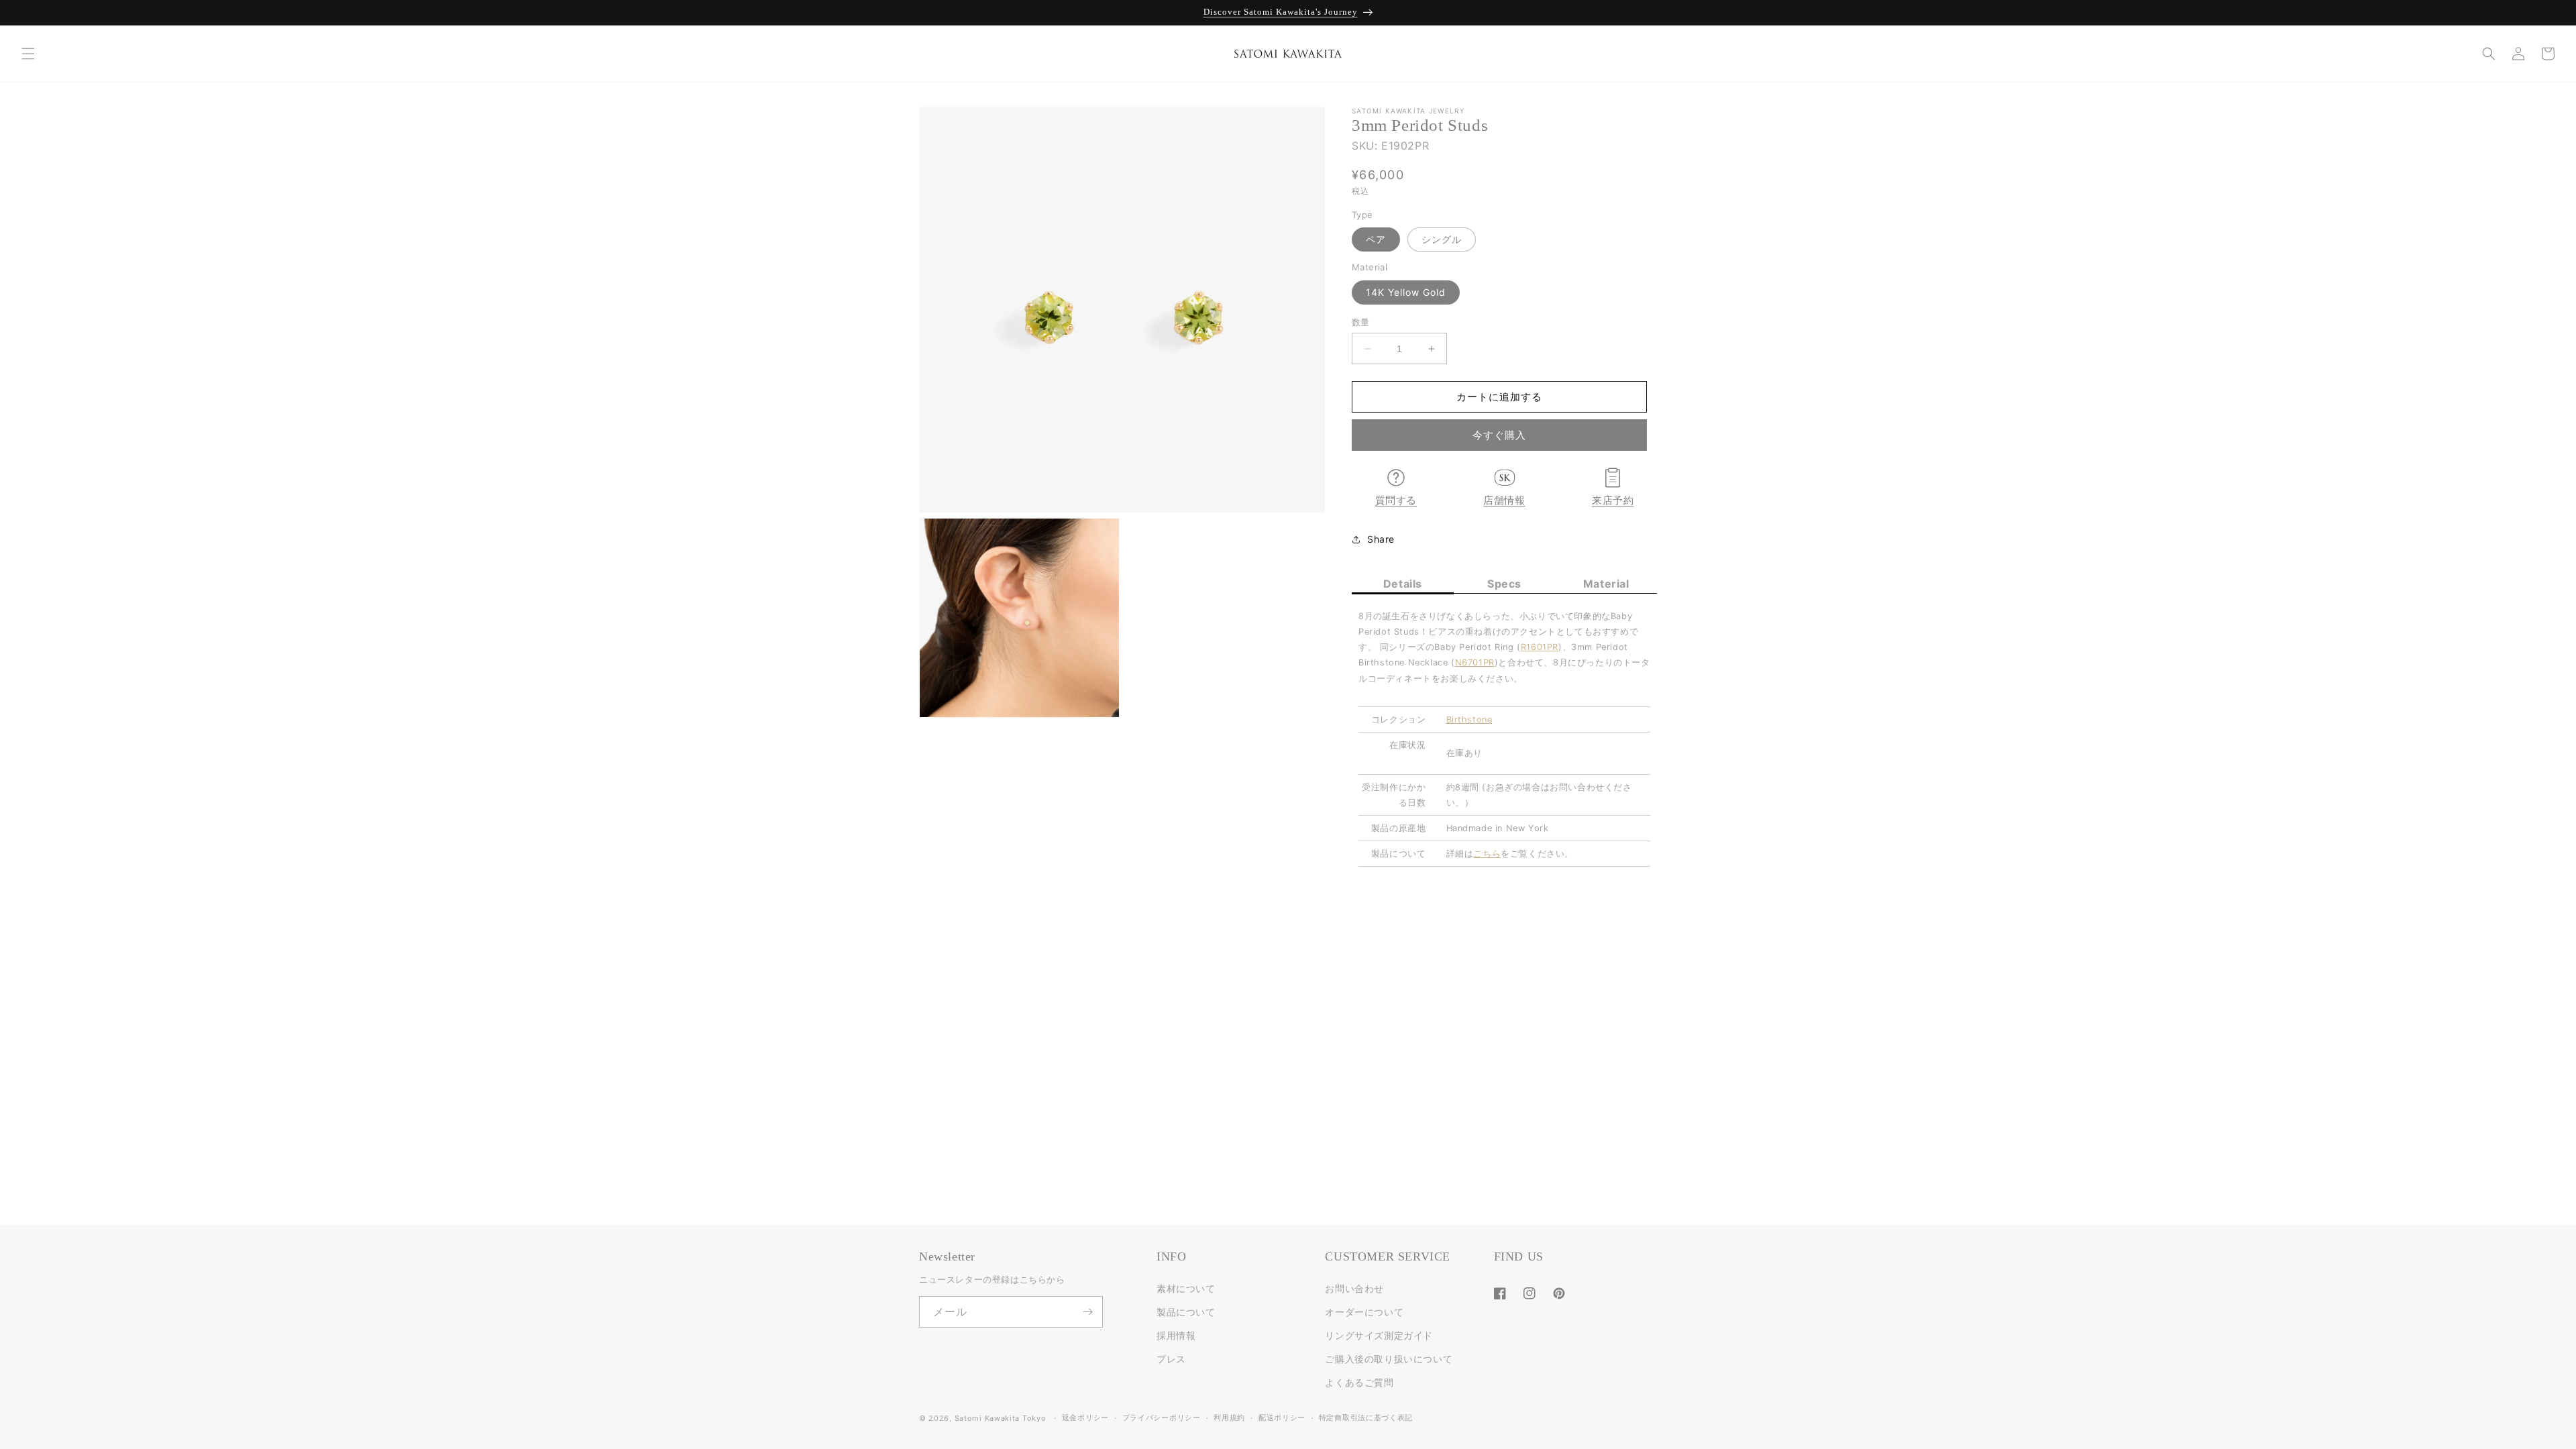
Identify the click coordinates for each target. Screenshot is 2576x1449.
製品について (1186, 1312)
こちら (1487, 854)
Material (1606, 584)
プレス (1171, 1359)
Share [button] (1381, 539)
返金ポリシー (1085, 1417)
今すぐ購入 (1499, 435)
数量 (1361, 322)
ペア (1376, 239)
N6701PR (1475, 662)
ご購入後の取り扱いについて (1389, 1359)
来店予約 (1613, 500)
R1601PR (1540, 647)
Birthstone (1469, 719)
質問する (1396, 500)
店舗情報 (1504, 500)
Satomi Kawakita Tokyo (1001, 1418)
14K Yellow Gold (1406, 292)
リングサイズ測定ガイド (1379, 1335)
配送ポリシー (1282, 1417)
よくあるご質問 (1359, 1382)
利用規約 (1229, 1417)
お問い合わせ (1354, 1288)
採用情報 (1176, 1335)
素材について (1186, 1288)
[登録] (1087, 1312)
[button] (28, 54)
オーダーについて (1364, 1312)
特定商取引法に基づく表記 (1366, 1417)
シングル (1442, 239)
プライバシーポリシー (1162, 1417)
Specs (1504, 584)
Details (1403, 584)
